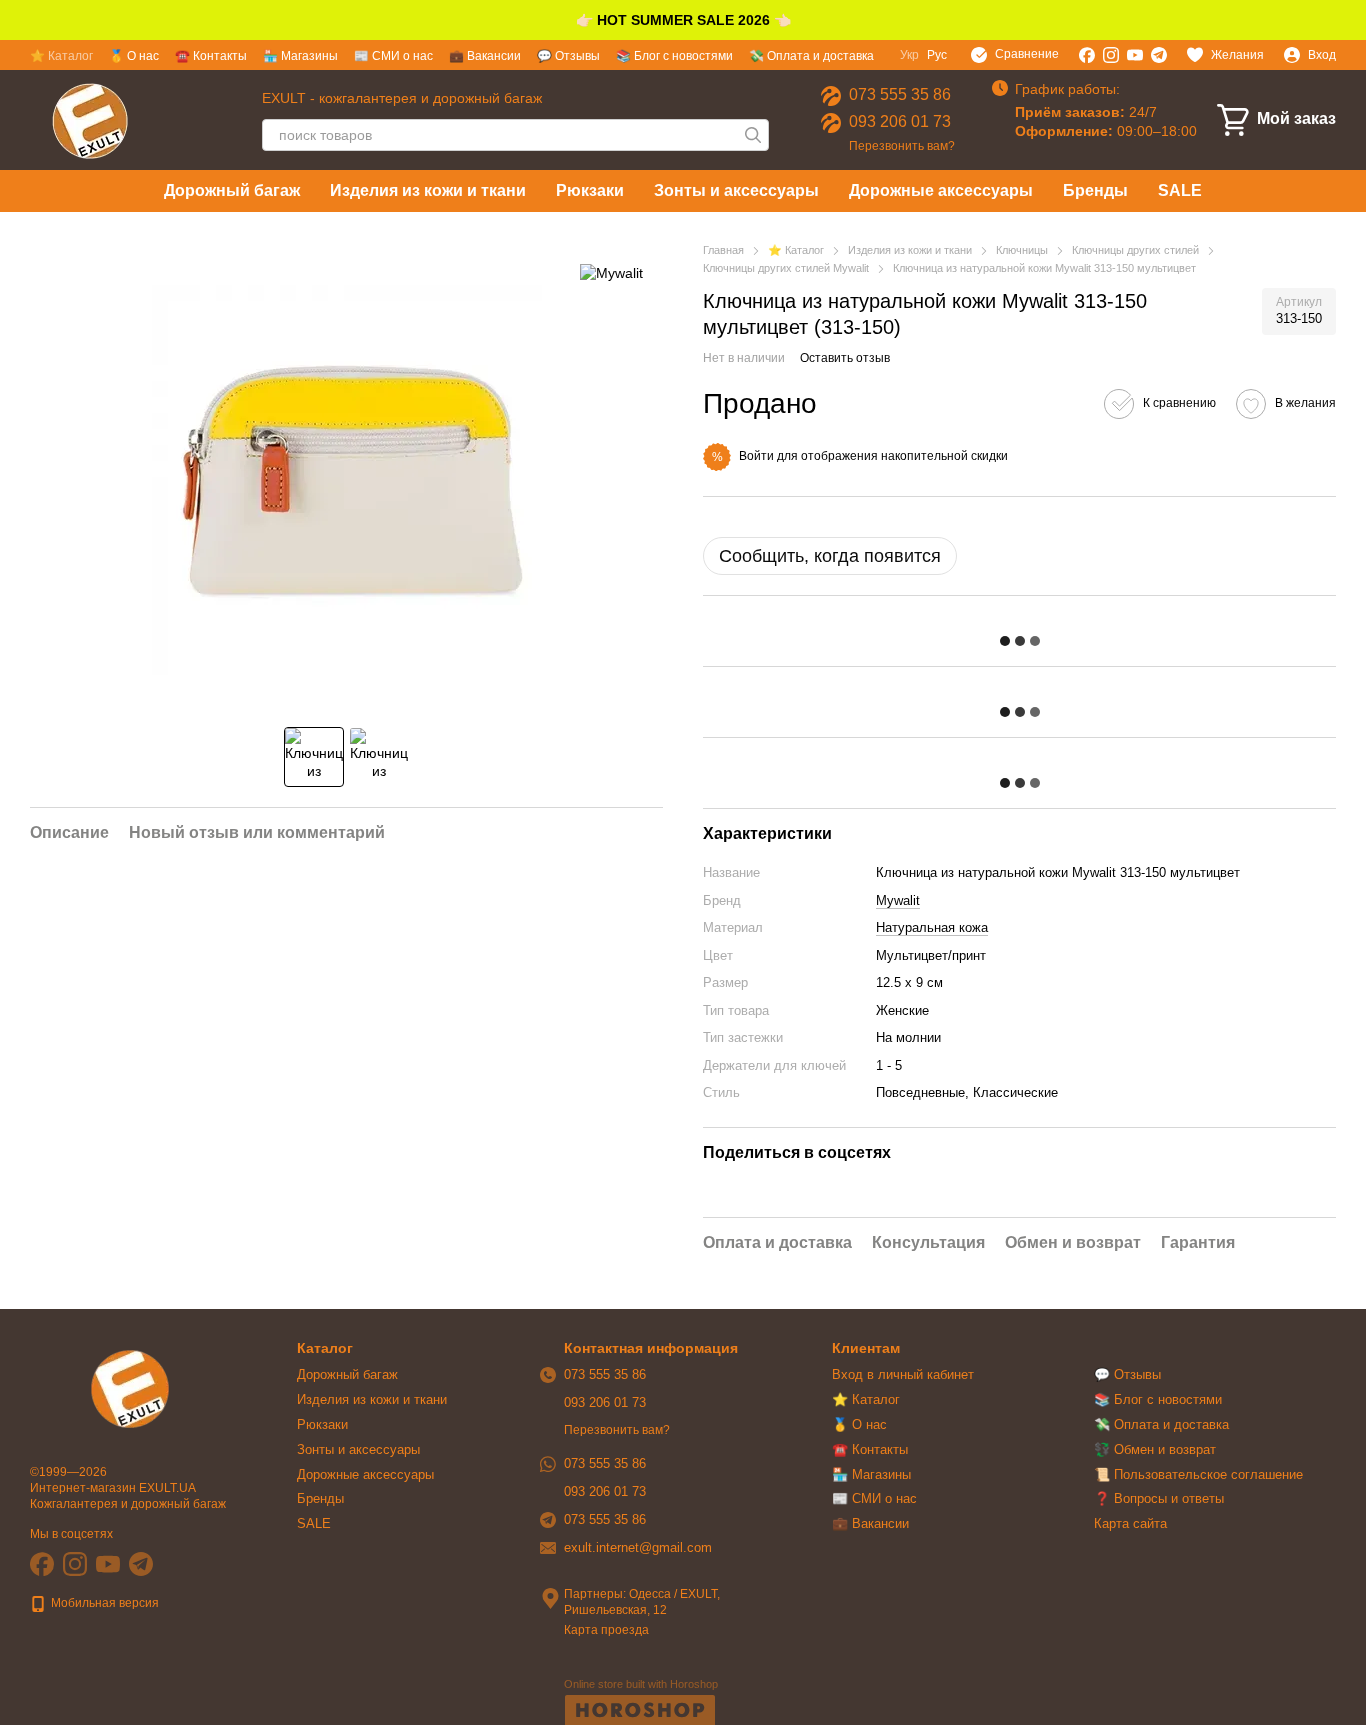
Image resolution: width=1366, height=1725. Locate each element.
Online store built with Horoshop (641, 1684)
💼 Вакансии (485, 56)
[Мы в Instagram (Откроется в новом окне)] (1111, 55)
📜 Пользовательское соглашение (1198, 1474)
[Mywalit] (611, 271)
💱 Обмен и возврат (1155, 1449)
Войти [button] (756, 456)
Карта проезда (606, 1630)
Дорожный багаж (232, 190)
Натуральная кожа (932, 927)
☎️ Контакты (211, 56)
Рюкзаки (590, 190)
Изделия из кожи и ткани (428, 190)
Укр (909, 55)
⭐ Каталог (61, 56)
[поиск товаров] (753, 135)
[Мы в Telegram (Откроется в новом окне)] (1159, 55)
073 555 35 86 (900, 94)
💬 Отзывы (568, 56)
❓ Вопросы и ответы (1159, 1498)
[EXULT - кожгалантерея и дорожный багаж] (130, 1388)
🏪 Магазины (300, 56)
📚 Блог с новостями (674, 56)
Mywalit (898, 900)
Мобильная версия (103, 1603)
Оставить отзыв (845, 358)
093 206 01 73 (900, 121)
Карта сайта (1130, 1523)
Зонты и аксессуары (736, 190)
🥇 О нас (134, 56)
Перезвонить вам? (902, 146)
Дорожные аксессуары (941, 190)
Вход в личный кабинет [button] (903, 1374)
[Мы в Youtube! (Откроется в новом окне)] (1135, 55)
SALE (1180, 190)
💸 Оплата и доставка (811, 56)
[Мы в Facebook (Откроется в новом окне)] (1087, 55)
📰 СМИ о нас (393, 56)
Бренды (1095, 190)
